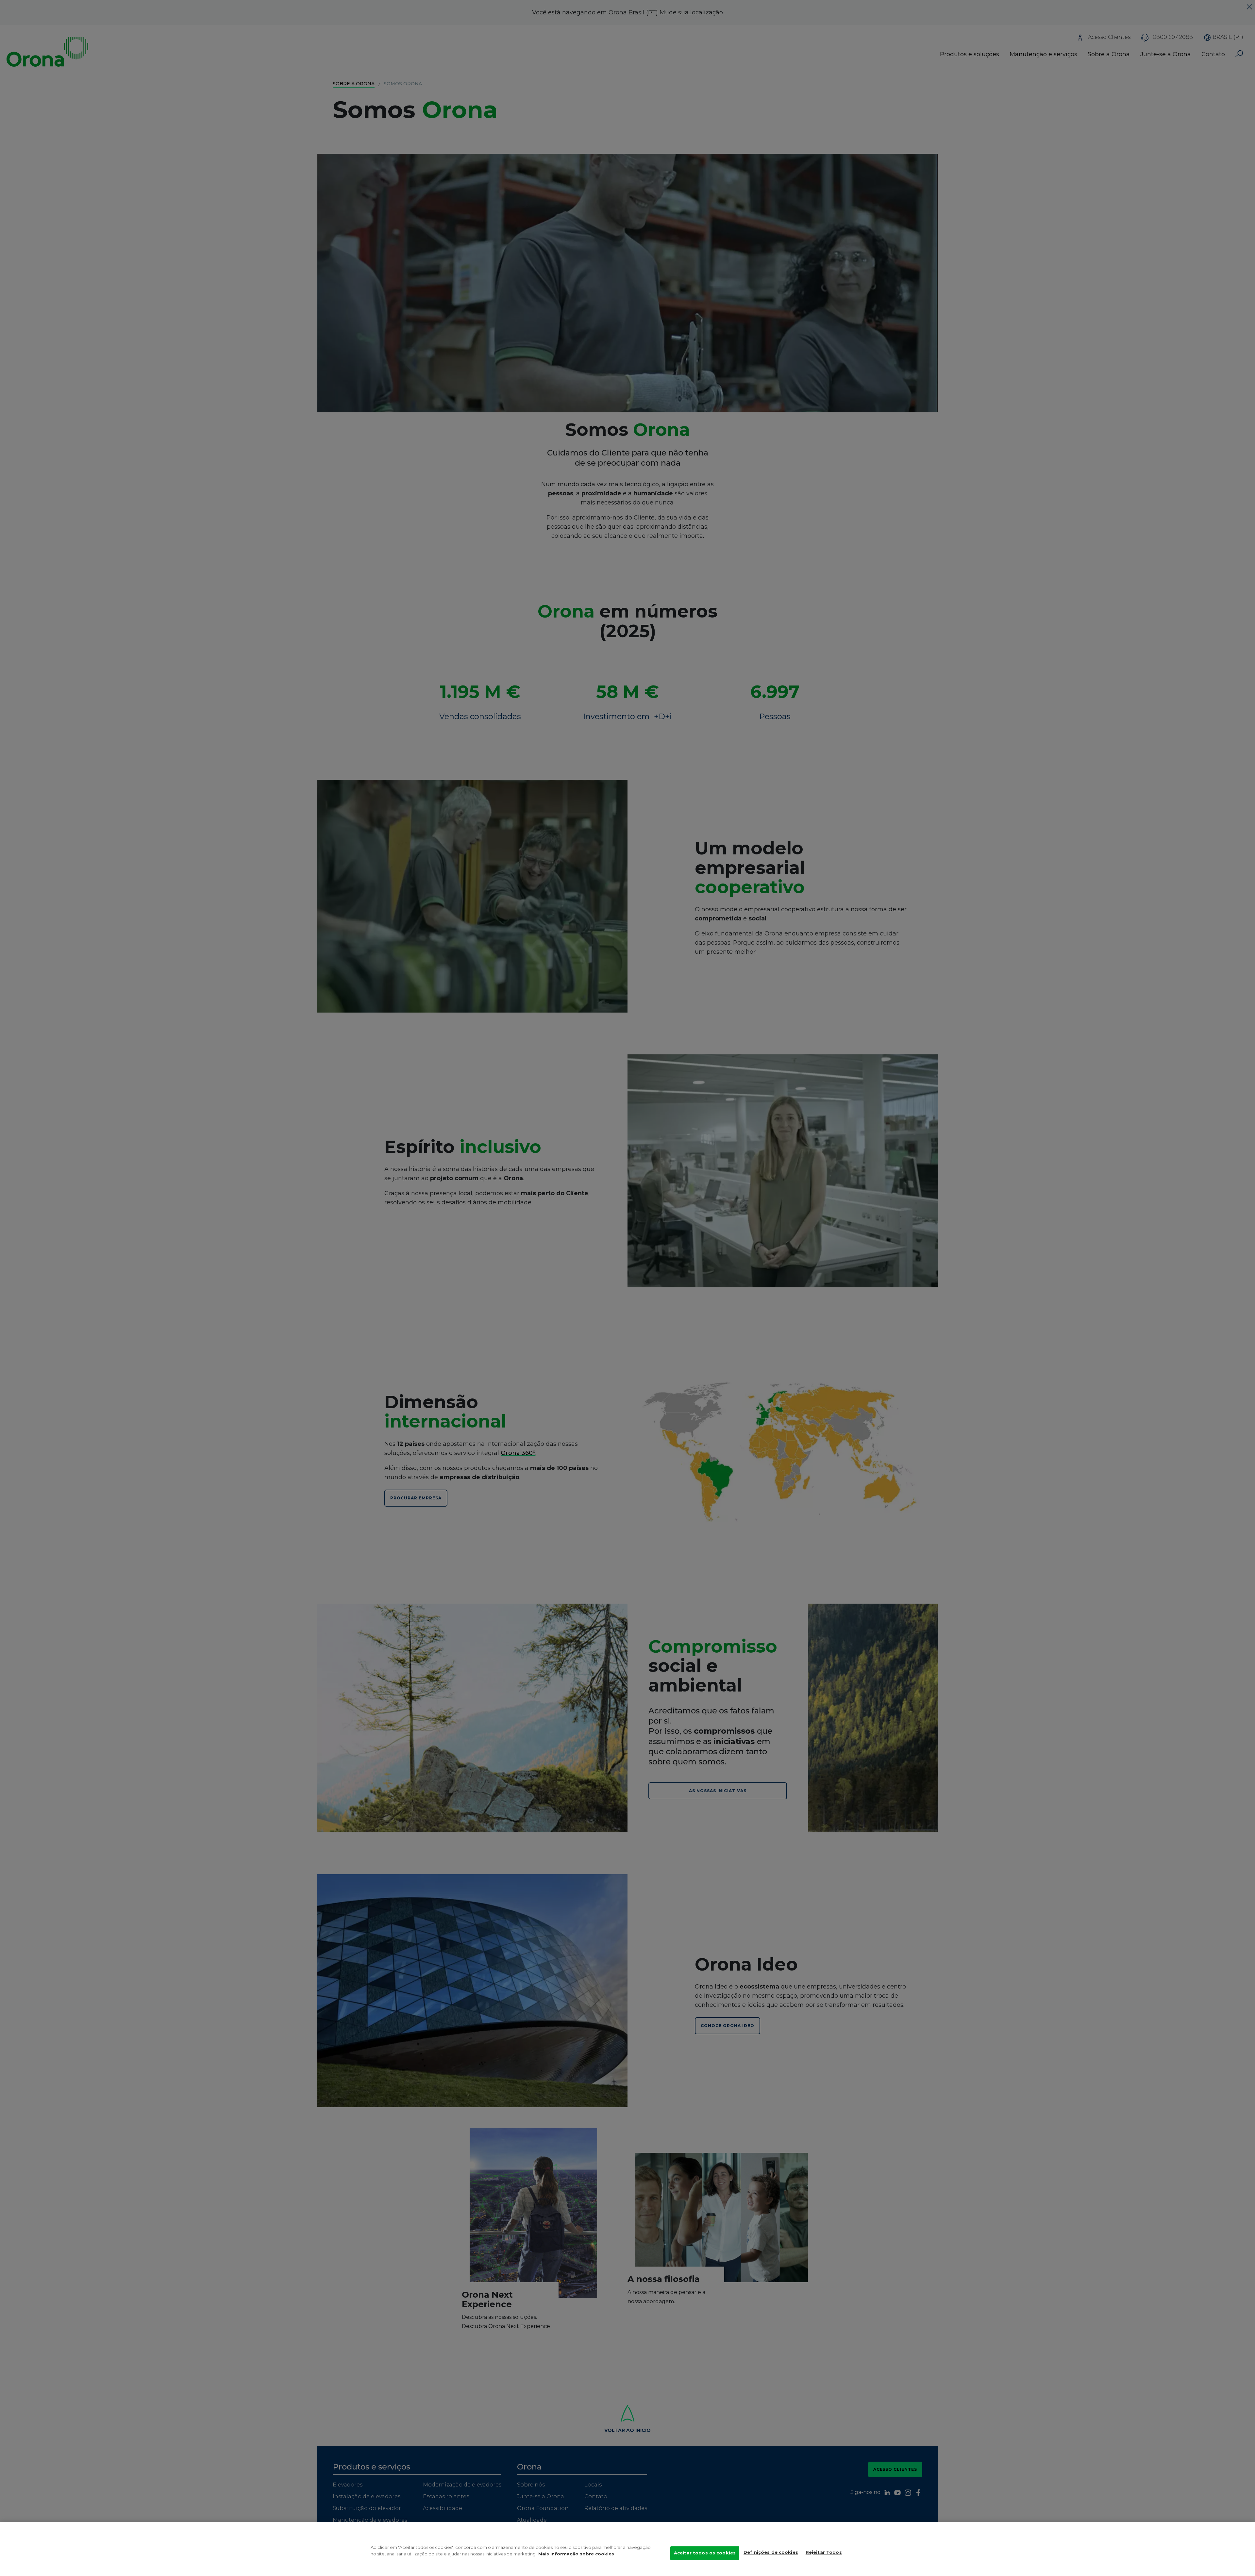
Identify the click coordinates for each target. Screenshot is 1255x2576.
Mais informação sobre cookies (576, 2554)
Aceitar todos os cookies (705, 2553)
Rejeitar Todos (824, 2552)
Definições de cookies (771, 2552)
